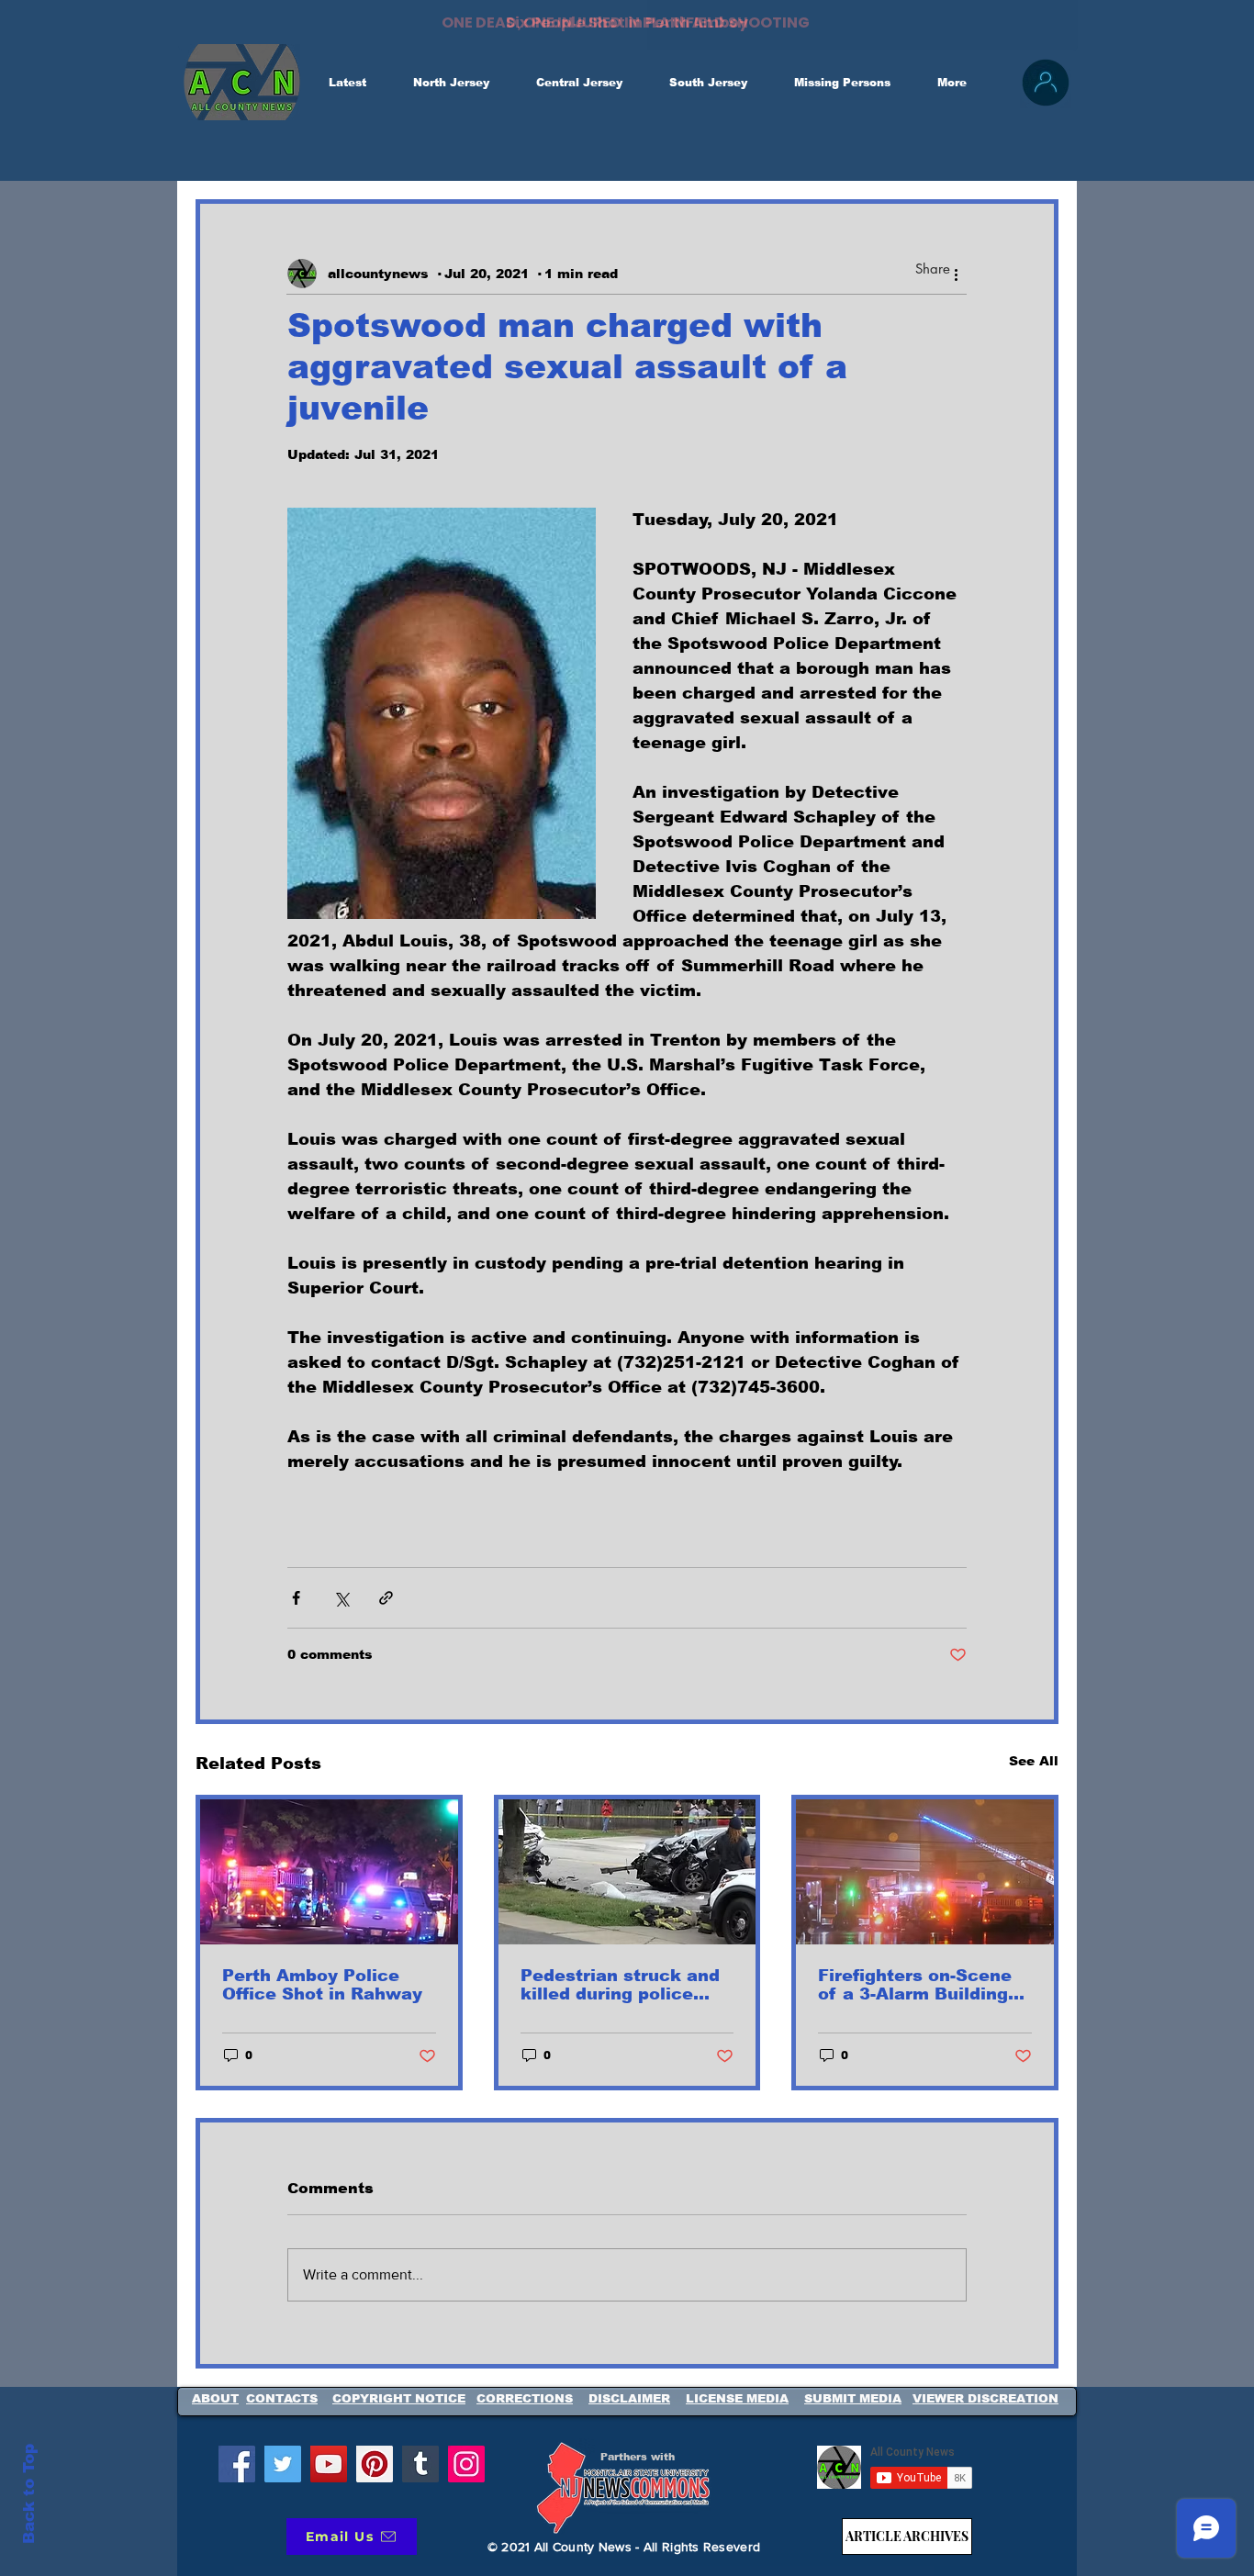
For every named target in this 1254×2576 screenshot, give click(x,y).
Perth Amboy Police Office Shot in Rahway (322, 1985)
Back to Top (29, 2494)
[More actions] (956, 274)
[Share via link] (386, 1598)
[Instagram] (466, 2464)
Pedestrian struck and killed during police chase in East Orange (620, 1985)
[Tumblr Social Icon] (420, 2464)
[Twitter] (283, 2464)
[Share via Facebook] (296, 1598)
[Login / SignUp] (1046, 83)
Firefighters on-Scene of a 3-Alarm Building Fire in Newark (915, 1985)
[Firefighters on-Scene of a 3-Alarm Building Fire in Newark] (925, 1872)
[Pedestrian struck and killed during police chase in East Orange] (627, 1872)
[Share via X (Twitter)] (341, 1598)
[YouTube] (329, 2464)
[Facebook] (237, 2464)
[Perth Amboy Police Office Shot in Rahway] (329, 1872)
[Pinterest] (375, 2464)
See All (1034, 1761)
